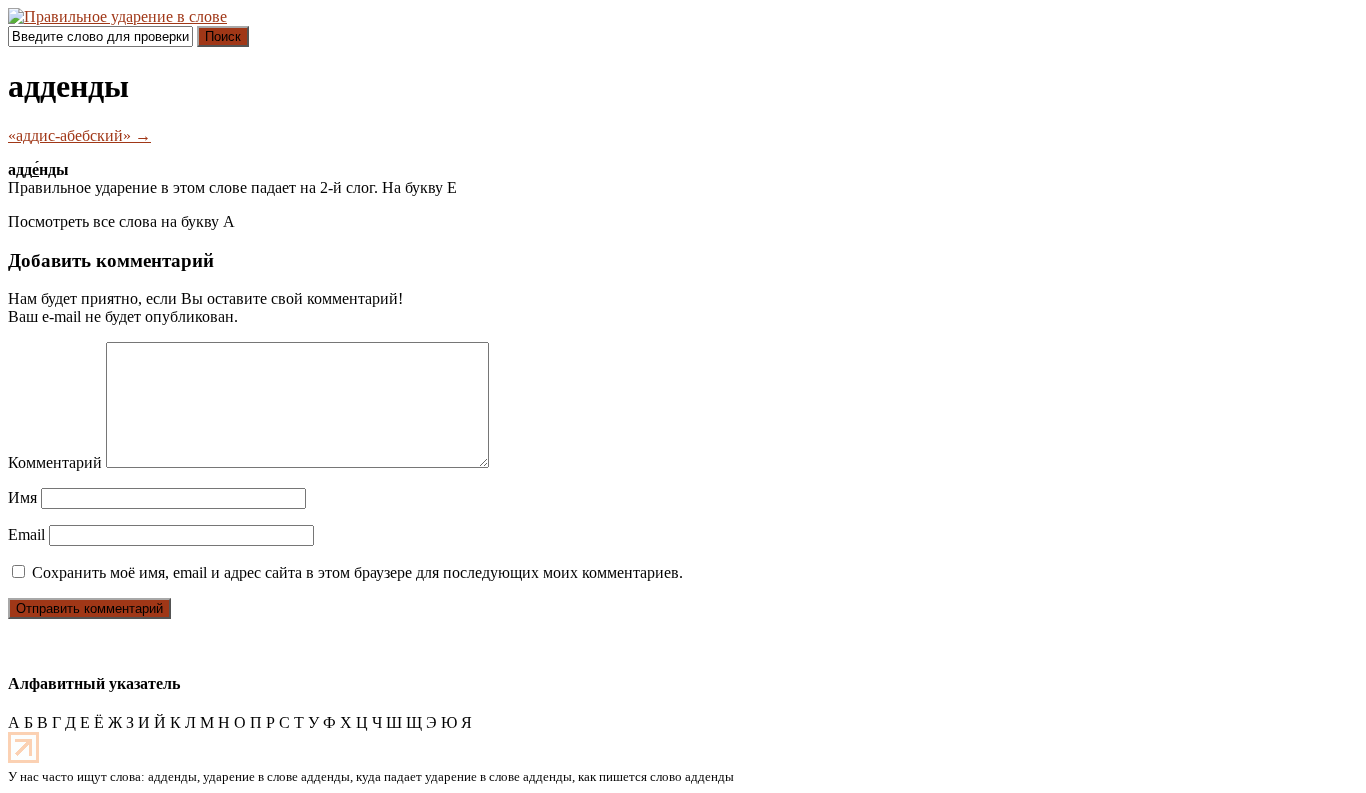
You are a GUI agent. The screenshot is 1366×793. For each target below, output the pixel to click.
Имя (22, 497)
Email (26, 534)
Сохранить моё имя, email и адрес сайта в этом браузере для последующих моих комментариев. (357, 572)
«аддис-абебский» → (79, 135)
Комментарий (55, 462)
